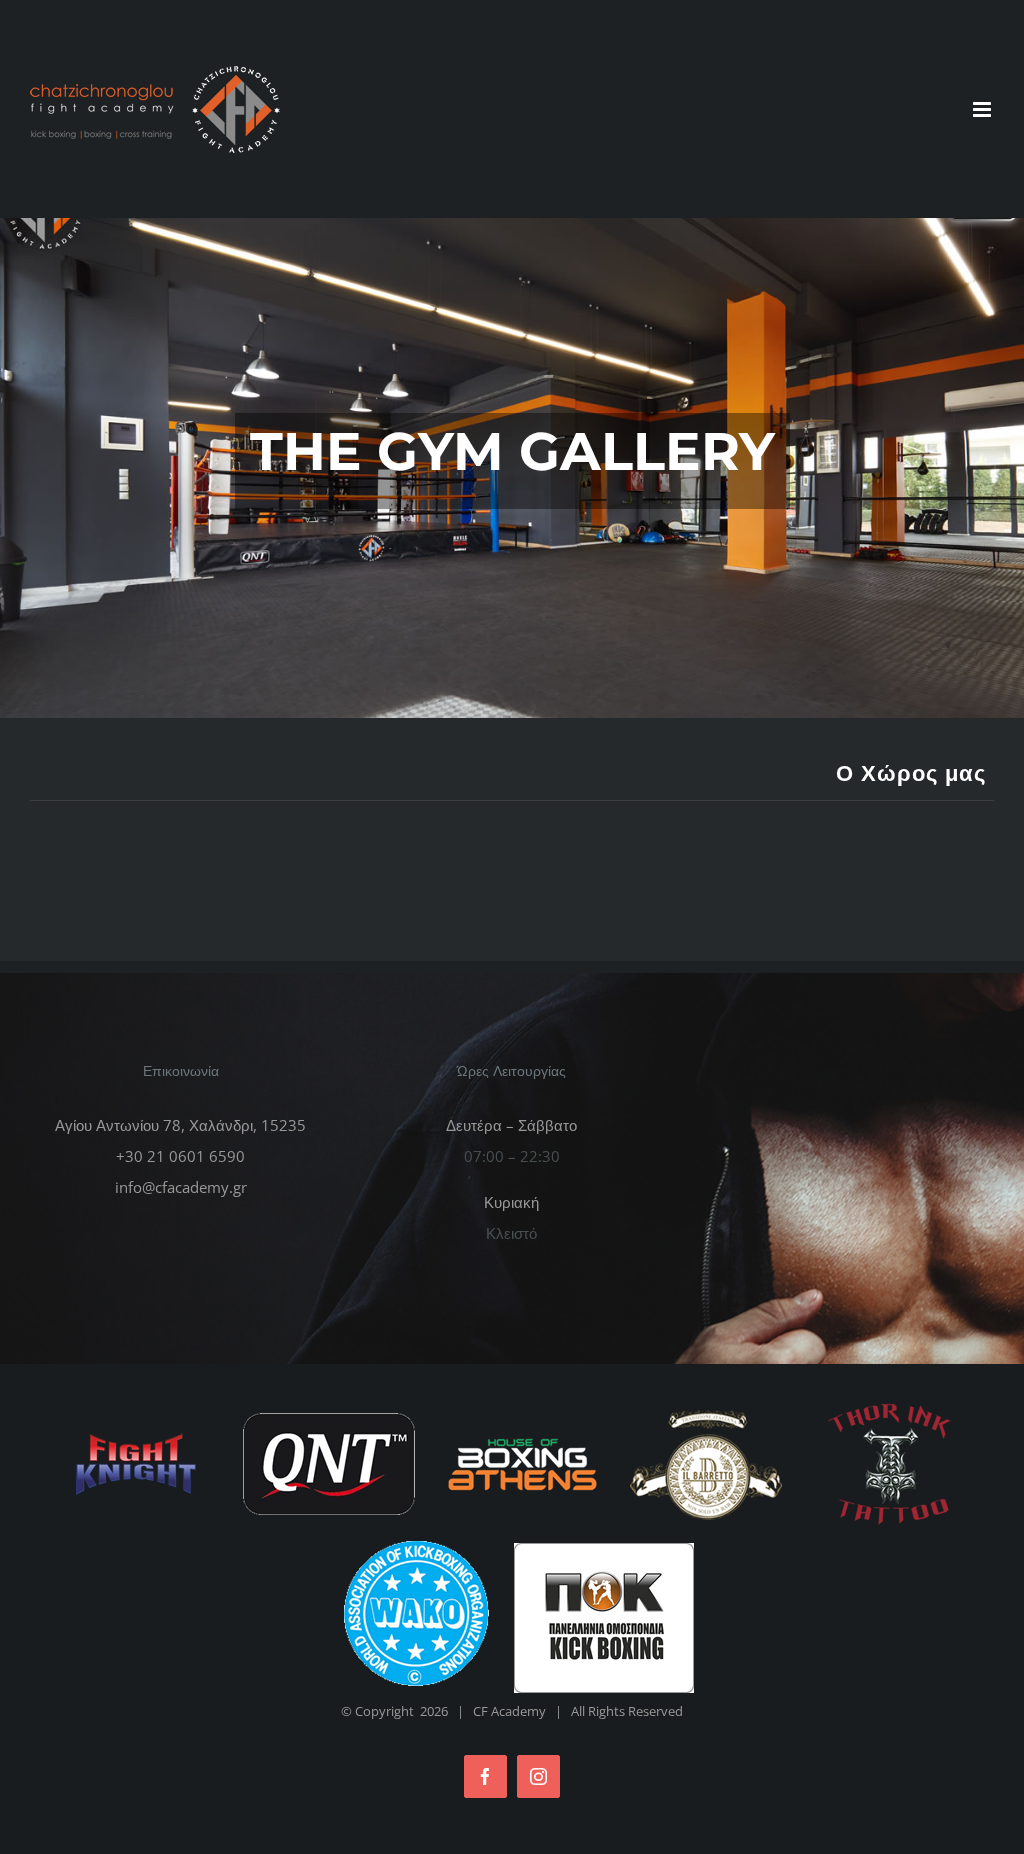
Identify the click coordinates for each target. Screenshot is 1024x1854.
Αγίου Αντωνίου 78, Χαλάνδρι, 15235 (180, 1125)
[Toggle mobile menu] (983, 109)
